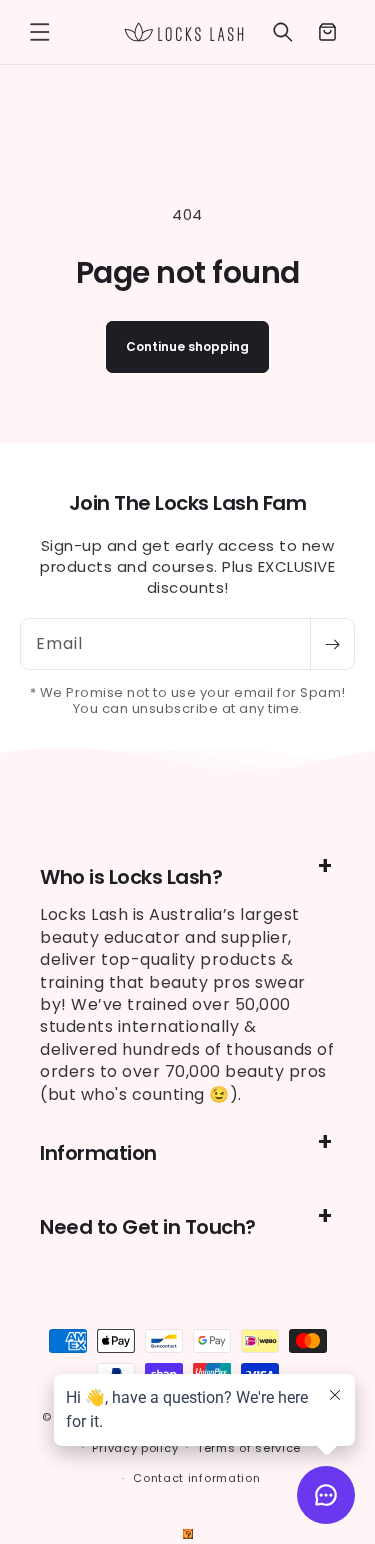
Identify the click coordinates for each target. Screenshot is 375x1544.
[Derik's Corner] (188, 1533)
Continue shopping (187, 346)
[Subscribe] (332, 644)
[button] (40, 32)
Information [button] (98, 1153)
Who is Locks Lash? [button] (131, 877)
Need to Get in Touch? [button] (148, 1227)
